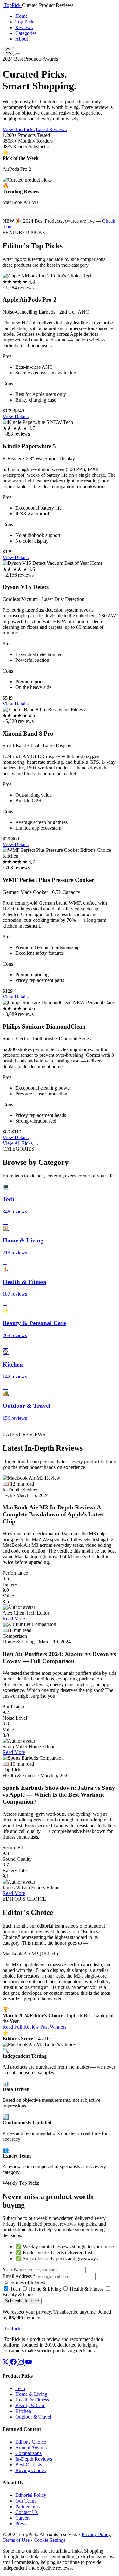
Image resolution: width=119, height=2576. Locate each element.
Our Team (25, 2501)
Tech (14, 2289)
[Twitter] (6, 2363)
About (22, 39)
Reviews (24, 27)
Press (20, 2524)
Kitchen (23, 2411)
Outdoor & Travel (33, 2417)
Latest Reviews (51, 129)
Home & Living (44, 2289)
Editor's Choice (31, 2442)
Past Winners (53, 2027)
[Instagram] (22, 2363)
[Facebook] (14, 2363)
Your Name (14, 2270)
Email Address (19, 2276)
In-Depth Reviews (34, 2459)
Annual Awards (31, 2448)
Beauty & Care (30, 2405)
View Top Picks (19, 129)
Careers (23, 2518)
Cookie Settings (50, 2540)
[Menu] (18, 54)
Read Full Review (21, 2027)
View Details (16, 416)
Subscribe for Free (22, 2301)
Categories (26, 33)
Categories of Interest (24, 2283)
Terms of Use (16, 2540)
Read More (14, 1619)
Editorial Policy (31, 2495)
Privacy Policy (96, 2534)
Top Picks (25, 22)
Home (21, 16)
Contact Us (26, 2512)
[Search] (8, 51)
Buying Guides (30, 2470)
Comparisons (28, 2453)
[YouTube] (29, 2363)
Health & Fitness (86, 2289)
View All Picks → (21, 1143)
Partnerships (27, 2506)
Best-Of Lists (29, 2465)
